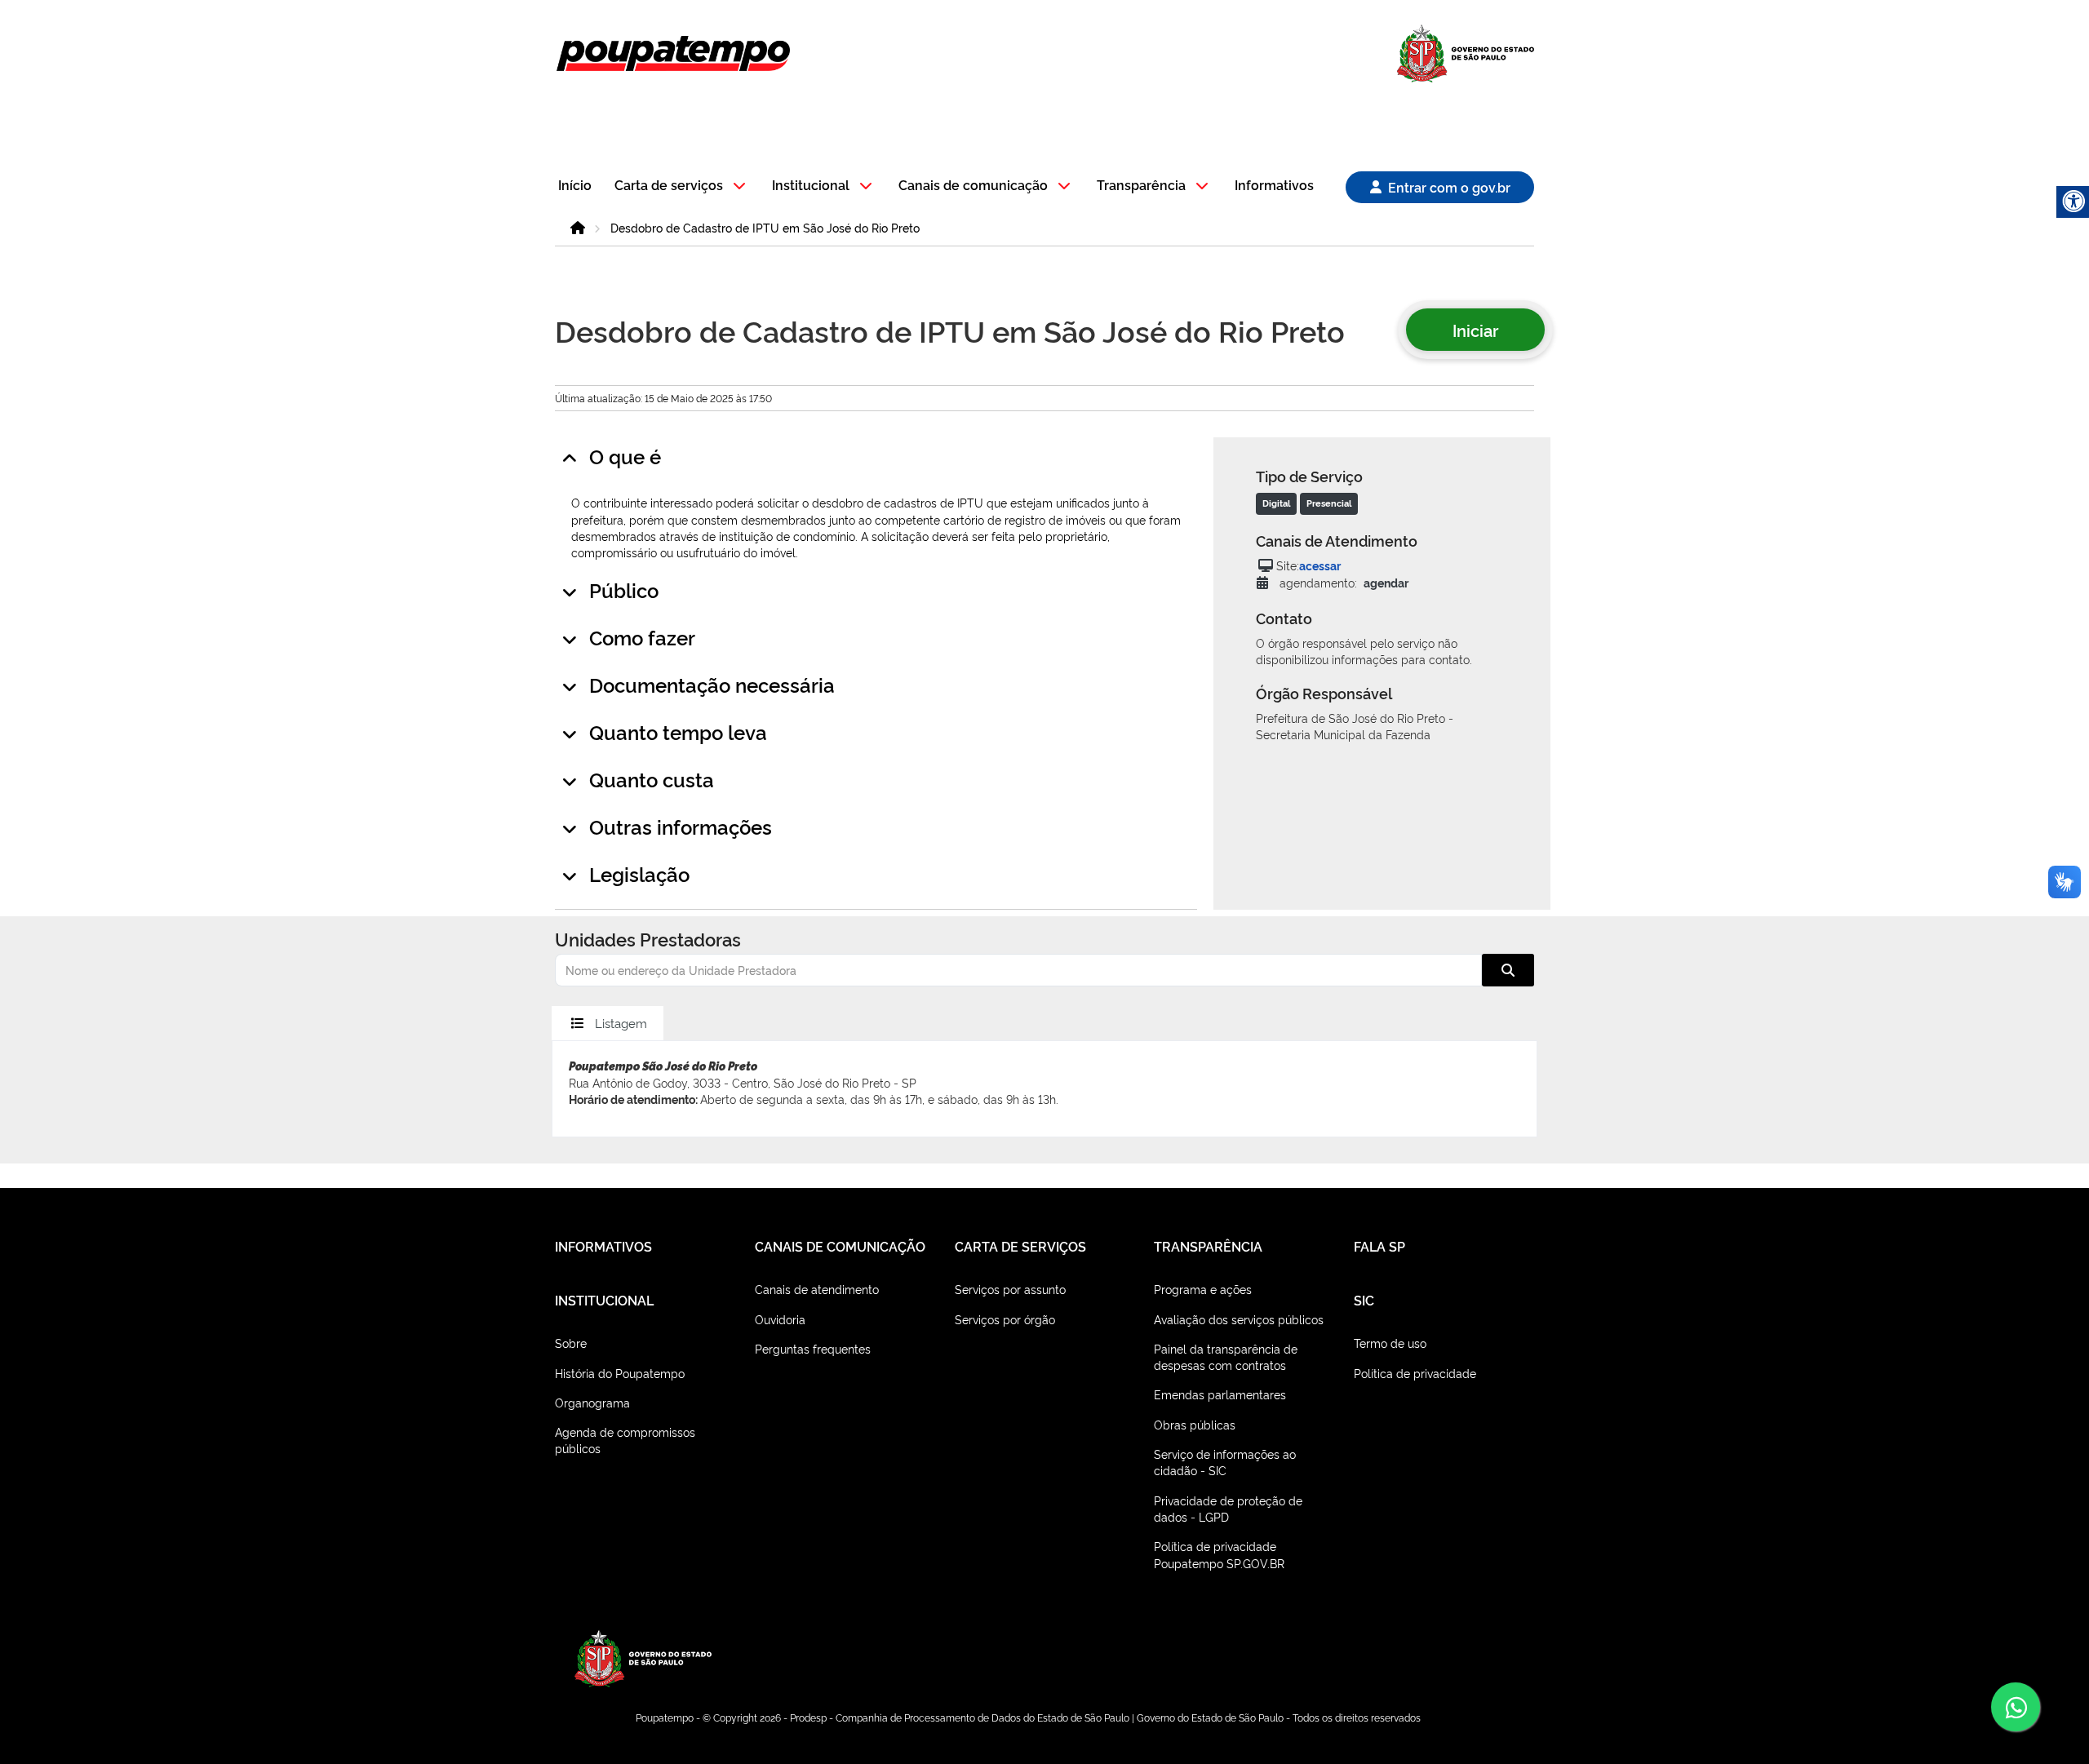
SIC (1364, 1300)
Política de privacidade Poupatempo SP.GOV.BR (1219, 1554)
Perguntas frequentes (813, 1348)
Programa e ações (1203, 1289)
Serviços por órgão (1005, 1319)
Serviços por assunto (1010, 1289)
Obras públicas (1195, 1424)
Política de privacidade (1415, 1373)
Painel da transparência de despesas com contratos (1226, 1356)
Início (575, 186)
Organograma (592, 1402)
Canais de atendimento (817, 1289)
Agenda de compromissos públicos (625, 1440)
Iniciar (1475, 330)
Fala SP (1379, 1246)
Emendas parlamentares (1220, 1394)
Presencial (1329, 503)
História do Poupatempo (620, 1373)
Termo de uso (1390, 1343)
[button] (683, 186)
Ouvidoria (780, 1319)
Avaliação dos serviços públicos (1239, 1319)
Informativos (1274, 186)
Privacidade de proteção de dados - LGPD (1228, 1508)
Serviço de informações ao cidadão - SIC (1225, 1462)
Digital (1276, 503)
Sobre (571, 1343)
